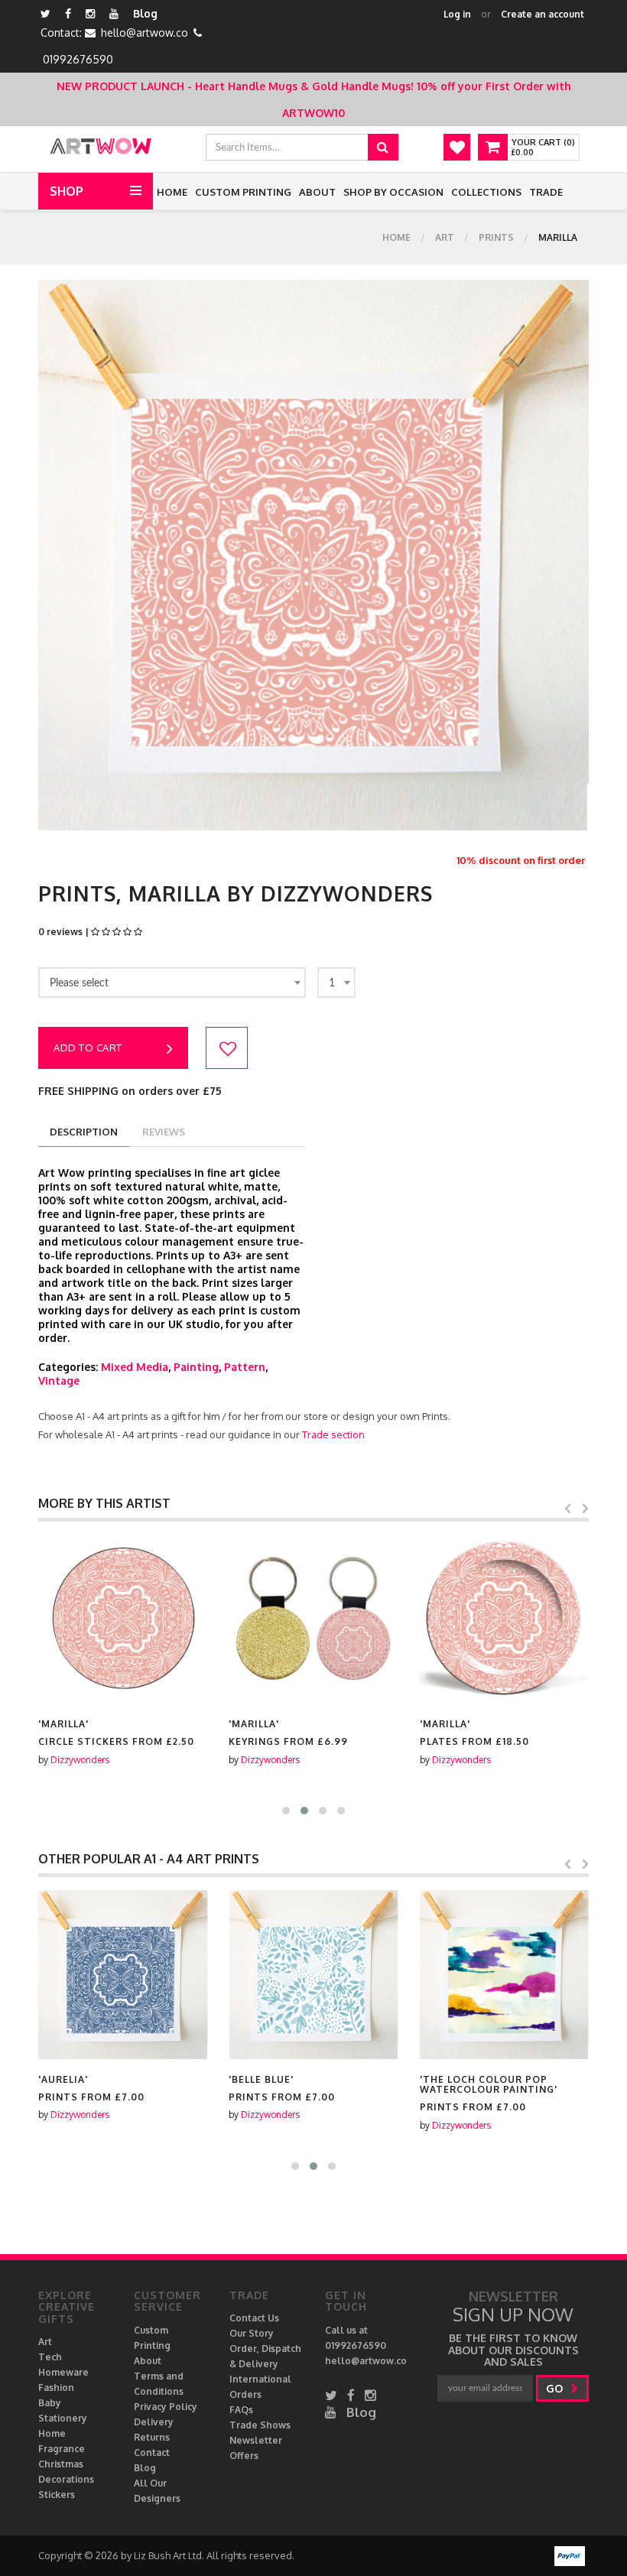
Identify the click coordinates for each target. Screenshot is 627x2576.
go (556, 2388)
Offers (244, 2456)
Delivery (154, 2422)
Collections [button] (486, 192)
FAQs (241, 2410)
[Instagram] (90, 13)
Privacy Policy (166, 2407)
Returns (152, 2437)
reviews (164, 1132)
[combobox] (172, 983)
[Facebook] (68, 13)
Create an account (543, 14)
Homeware (63, 2372)
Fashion (56, 2388)
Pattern (245, 1367)
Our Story (252, 2333)
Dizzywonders (80, 1760)
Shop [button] (67, 191)
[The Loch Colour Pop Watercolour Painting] (504, 1975)
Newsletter (256, 2440)
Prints (496, 237)
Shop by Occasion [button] (393, 192)
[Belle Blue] (313, 1975)
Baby (50, 2403)
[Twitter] (45, 13)
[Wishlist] (457, 147)
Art (445, 237)
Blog (145, 13)
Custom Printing (243, 192)
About (317, 192)
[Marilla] (123, 1619)
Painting (196, 1367)
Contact (152, 2453)
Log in (457, 14)
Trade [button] (546, 192)
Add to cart (88, 1048)
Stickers (57, 2495)
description (84, 1132)
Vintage (59, 1381)
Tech (50, 2357)
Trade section (333, 1434)
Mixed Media (135, 1367)
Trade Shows (260, 2425)
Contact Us (254, 2318)
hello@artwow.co (145, 32)
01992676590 (78, 59)
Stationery (63, 2418)
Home (172, 192)
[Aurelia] (123, 1975)
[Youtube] (114, 13)
